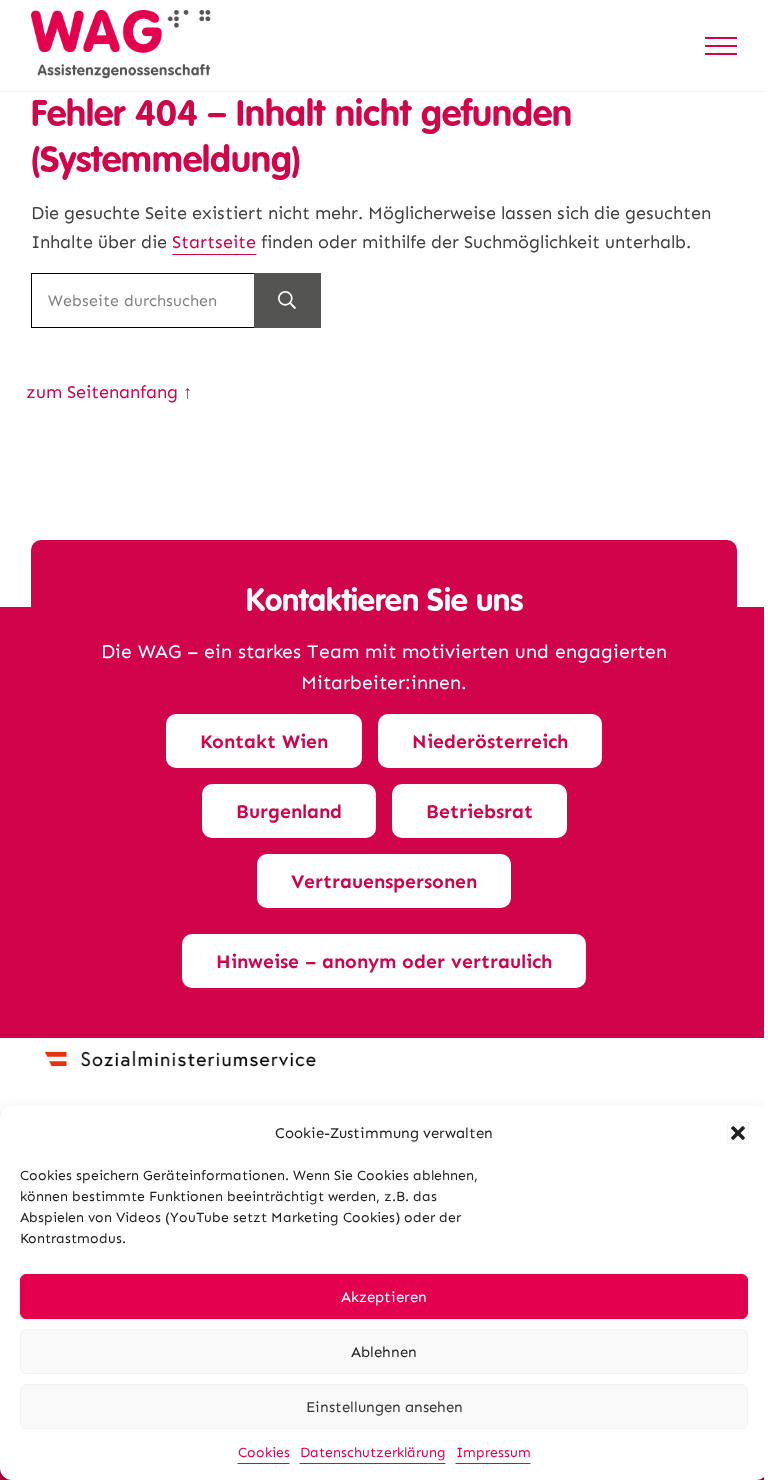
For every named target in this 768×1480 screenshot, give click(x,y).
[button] (738, 1133)
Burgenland (289, 811)
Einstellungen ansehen (384, 1407)
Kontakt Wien (264, 741)
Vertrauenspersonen (384, 881)
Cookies (264, 1452)
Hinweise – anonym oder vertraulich (384, 961)
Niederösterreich (490, 741)
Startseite (214, 242)
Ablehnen (384, 1352)
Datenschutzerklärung (373, 1452)
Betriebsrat (479, 811)
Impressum (493, 1452)
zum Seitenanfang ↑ (109, 392)
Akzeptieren (384, 1297)
